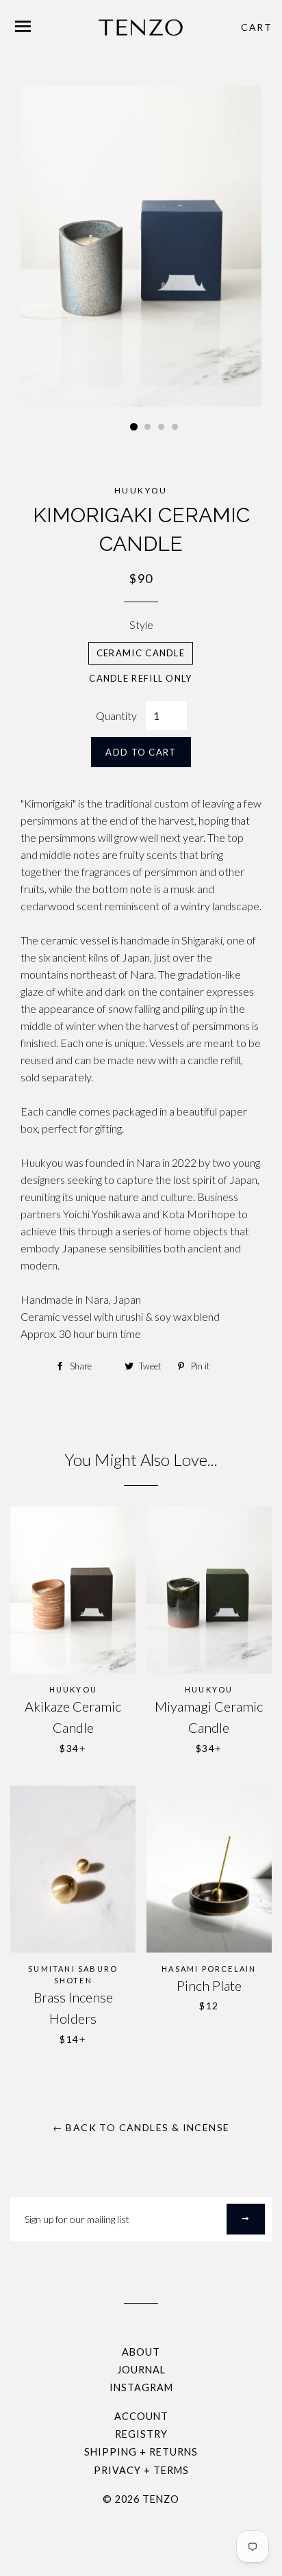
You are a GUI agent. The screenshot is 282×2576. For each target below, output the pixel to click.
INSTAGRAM (141, 2387)
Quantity (116, 716)
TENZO (161, 2499)
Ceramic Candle (141, 653)
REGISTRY (141, 2434)
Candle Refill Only (140, 678)
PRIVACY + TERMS (141, 2470)
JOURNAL (141, 2370)
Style (141, 624)
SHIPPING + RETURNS (141, 2452)
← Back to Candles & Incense (141, 2127)
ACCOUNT (141, 2416)
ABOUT (141, 2352)
